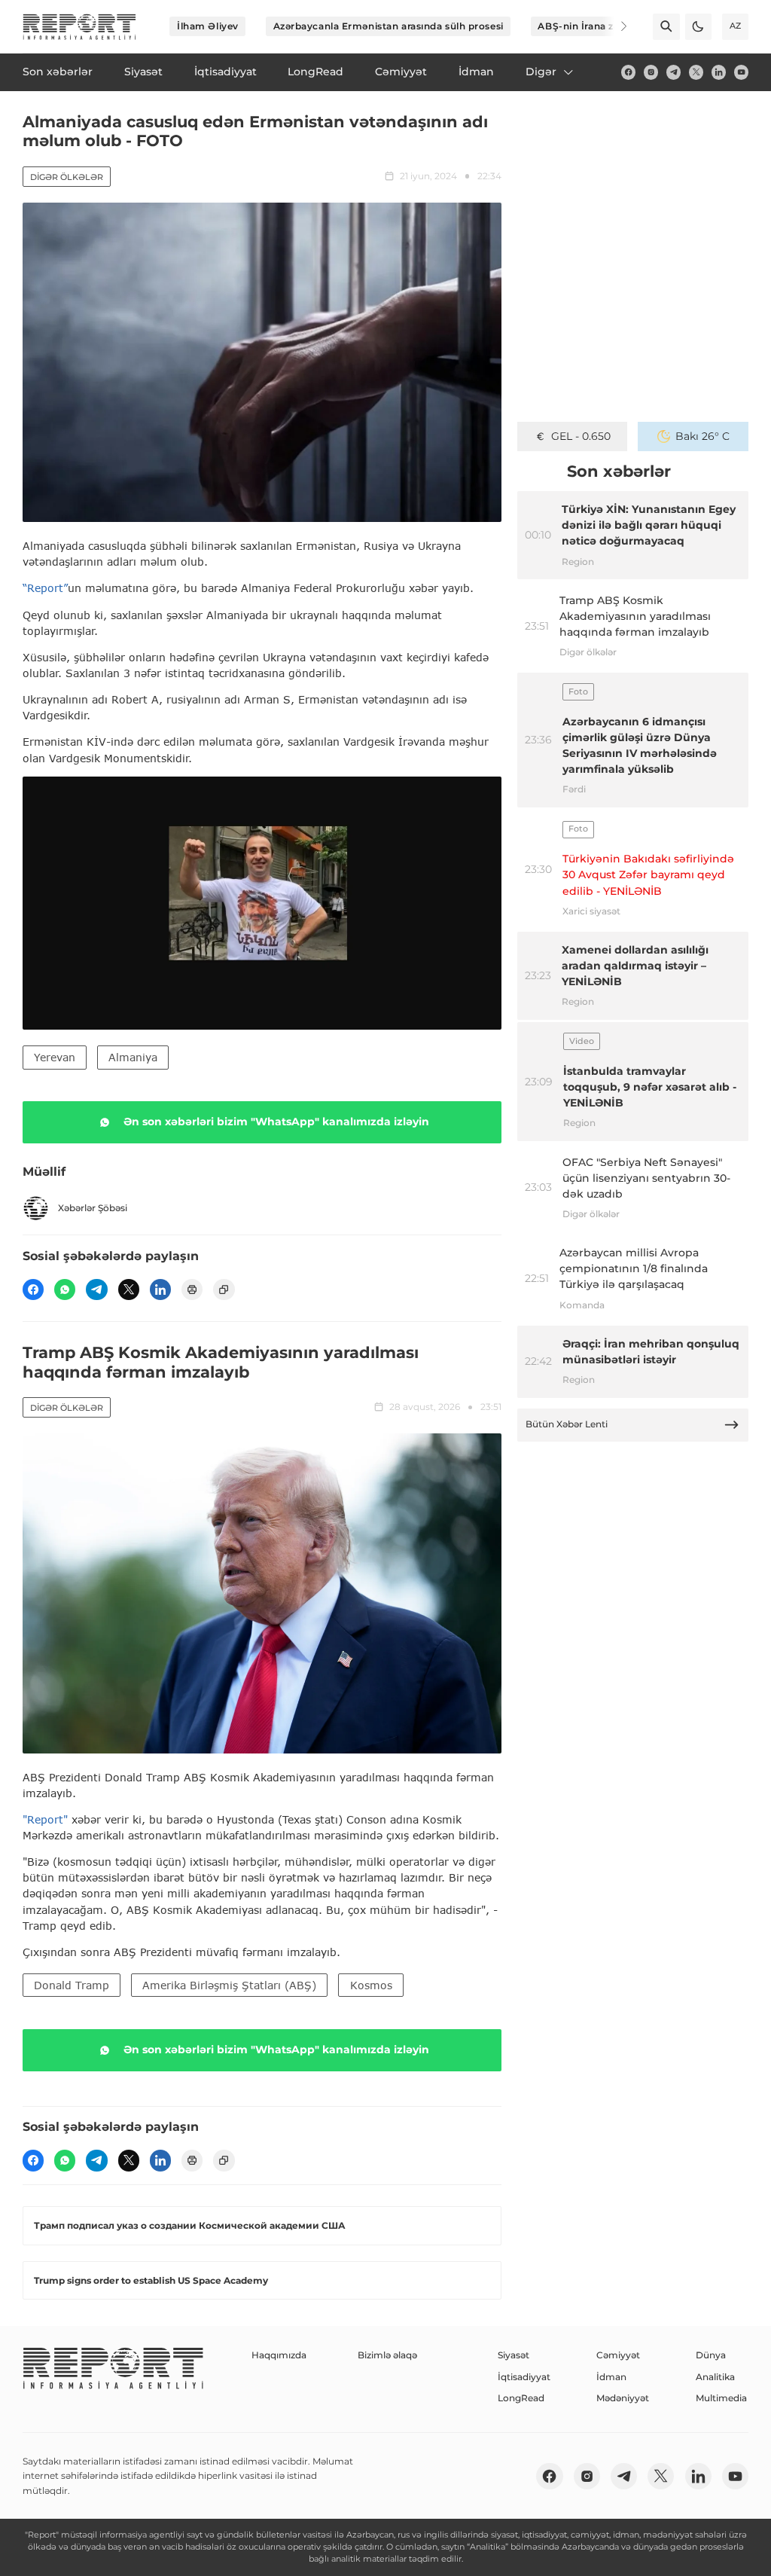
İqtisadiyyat (524, 2377)
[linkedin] (719, 72)
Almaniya (133, 1057)
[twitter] (696, 72)
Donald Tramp (72, 1985)
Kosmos (371, 1985)
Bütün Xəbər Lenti (567, 1424)
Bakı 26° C (702, 436)
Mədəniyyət (623, 2398)
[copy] (224, 1290)
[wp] (65, 1290)
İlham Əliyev (208, 26)
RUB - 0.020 (581, 436)
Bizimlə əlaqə (387, 2355)
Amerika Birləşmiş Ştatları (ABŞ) (229, 1985)
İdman (611, 2377)
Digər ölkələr (67, 177)
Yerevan (55, 1057)
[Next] (614, 26)
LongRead (521, 2398)
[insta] (651, 72)
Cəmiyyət (618, 2355)
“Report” (45, 588)
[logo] (79, 27)
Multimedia (721, 2398)
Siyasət (513, 2355)
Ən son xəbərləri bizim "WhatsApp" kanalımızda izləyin (276, 1122)
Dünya (711, 2355)
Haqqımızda (279, 2355)
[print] (192, 1290)
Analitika (715, 2377)
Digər (541, 72)
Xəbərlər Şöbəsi (93, 1208)
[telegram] (673, 72)
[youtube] (741, 72)
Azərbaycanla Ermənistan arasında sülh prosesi (389, 26)
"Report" (45, 1819)
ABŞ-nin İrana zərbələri (594, 26)
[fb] (628, 72)
